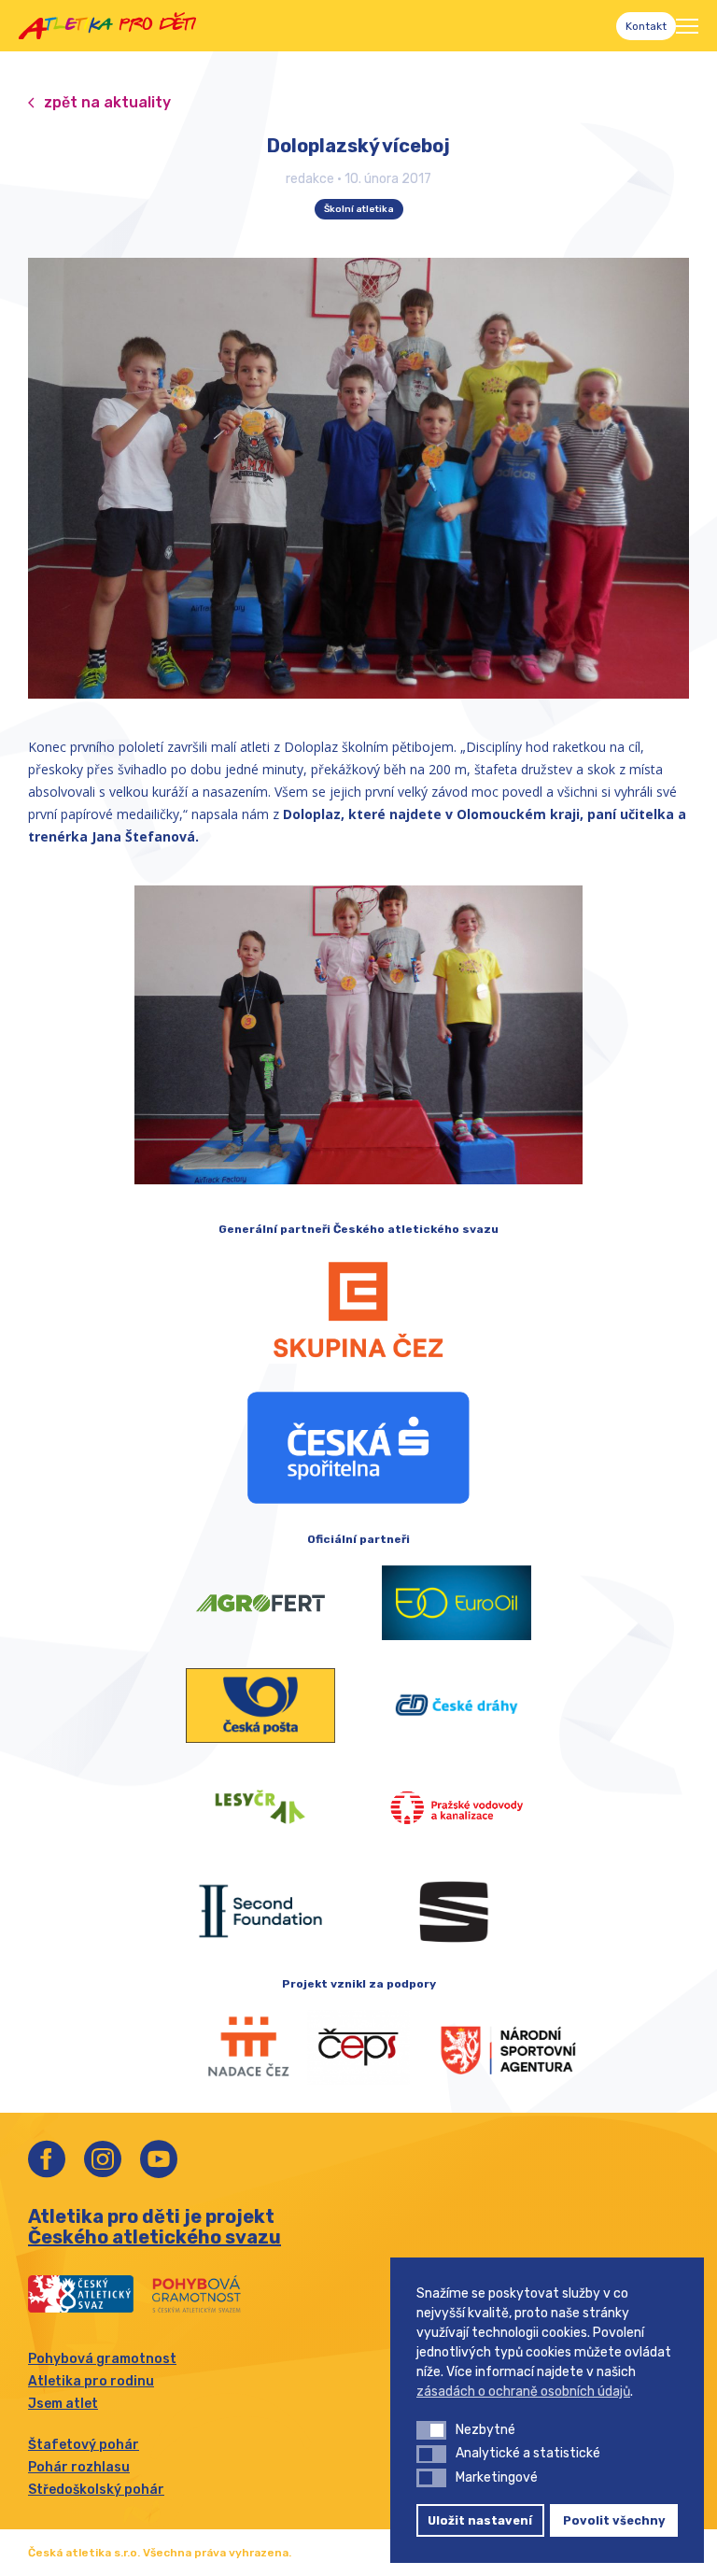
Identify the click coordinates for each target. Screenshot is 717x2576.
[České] (457, 1706)
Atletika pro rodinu (91, 2381)
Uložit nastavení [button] (480, 2520)
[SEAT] (457, 1911)
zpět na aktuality (107, 102)
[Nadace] (228, 2047)
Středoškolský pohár (96, 2490)
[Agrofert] (260, 1603)
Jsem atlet (63, 2404)
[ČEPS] (358, 2047)
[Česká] (358, 1448)
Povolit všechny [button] (614, 2520)
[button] (431, 2430)
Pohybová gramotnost (102, 2359)
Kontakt (646, 26)
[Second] (260, 1911)
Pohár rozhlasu (79, 2467)
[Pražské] (457, 1808)
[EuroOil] (457, 1603)
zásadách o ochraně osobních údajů (523, 2392)
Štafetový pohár (84, 2445)
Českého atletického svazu (155, 2237)
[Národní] (489, 2047)
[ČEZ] (358, 1309)
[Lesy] (260, 1808)
